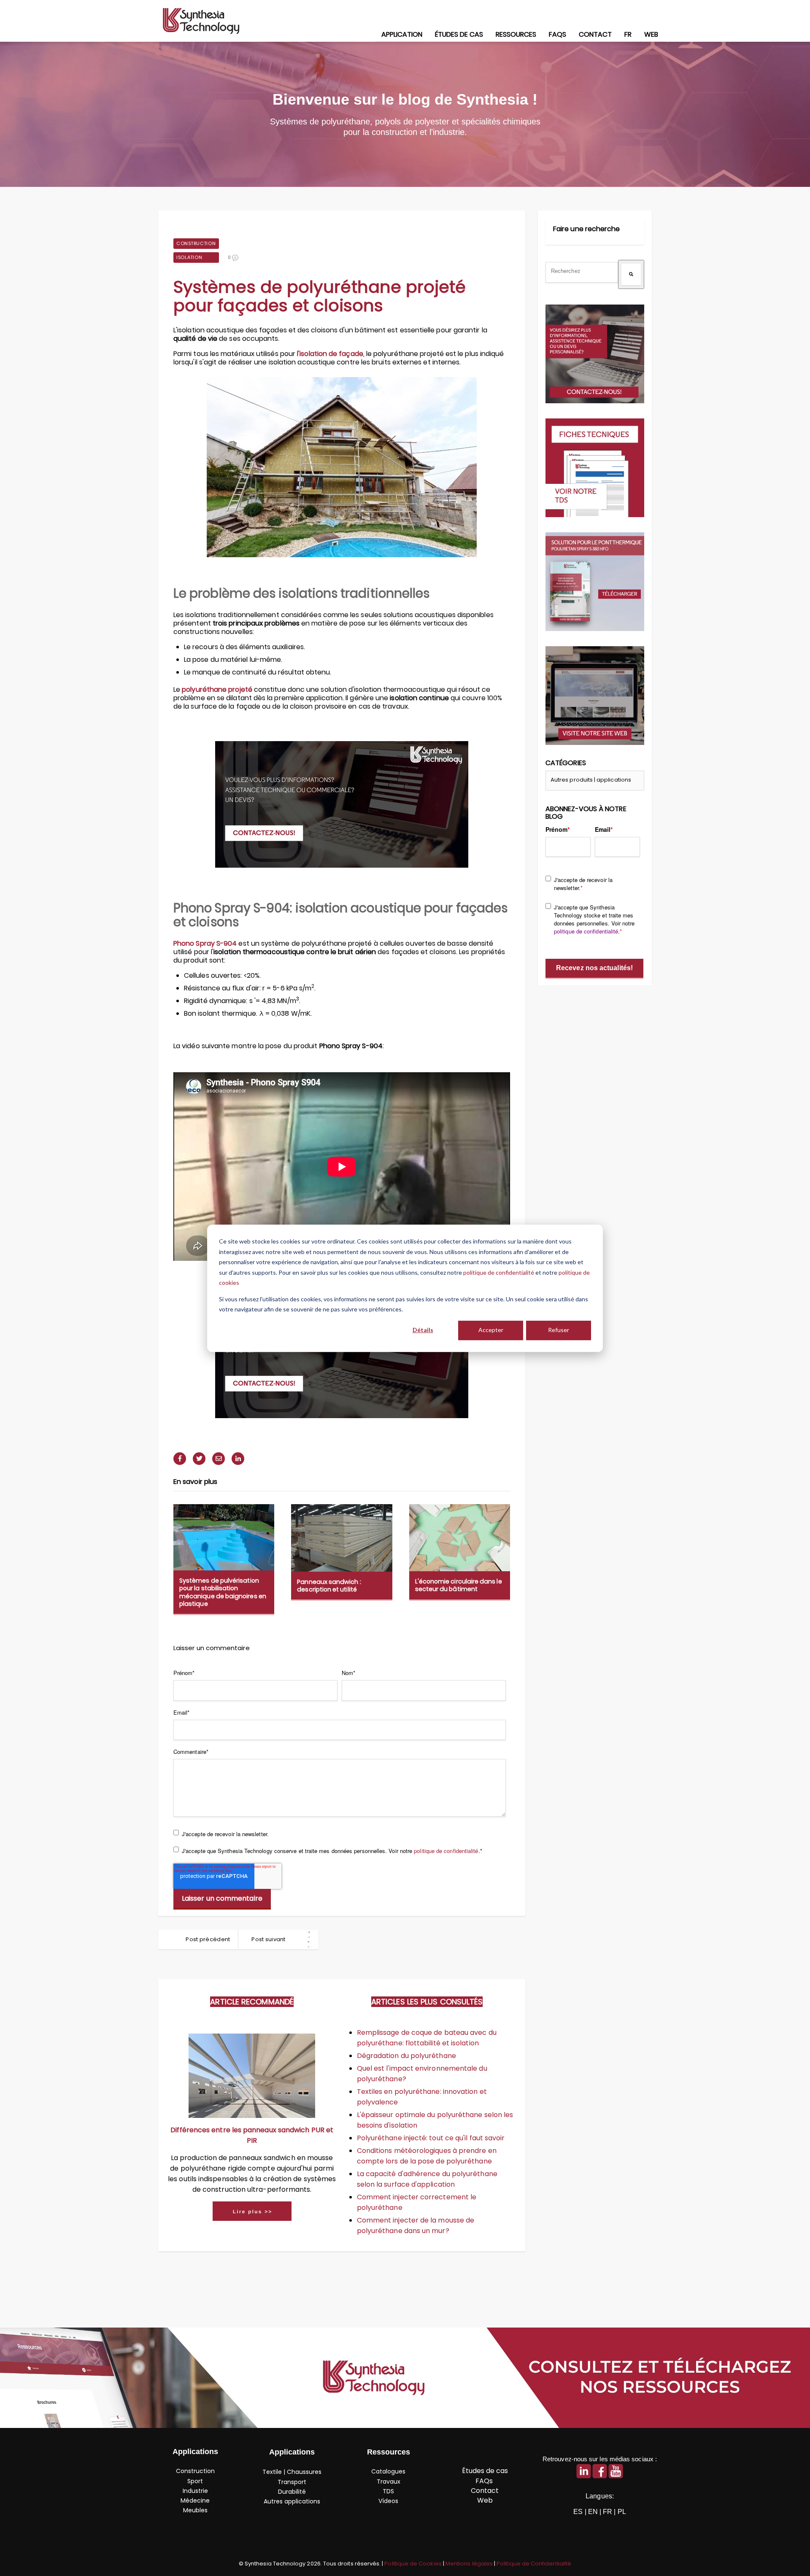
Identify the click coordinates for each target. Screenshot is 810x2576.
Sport (195, 2481)
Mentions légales (470, 2564)
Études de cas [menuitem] (459, 34)
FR (607, 2512)
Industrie (195, 2491)
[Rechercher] (631, 274)
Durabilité (292, 2492)
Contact (485, 2491)
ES (578, 2512)
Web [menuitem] (651, 34)
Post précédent (208, 1939)
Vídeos (388, 2501)
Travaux (389, 2482)
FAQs (485, 2481)
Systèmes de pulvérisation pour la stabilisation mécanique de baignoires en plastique (223, 1592)
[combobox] (582, 272)
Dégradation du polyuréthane (406, 2056)
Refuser (559, 1330)
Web (485, 2500)
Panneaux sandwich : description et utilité (329, 1586)
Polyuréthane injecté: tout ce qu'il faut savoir (431, 2138)
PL (622, 2512)
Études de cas (485, 2471)
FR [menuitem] (628, 34)
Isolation (189, 257)
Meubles (195, 2510)
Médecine (195, 2500)
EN (593, 2512)
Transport (292, 2482)
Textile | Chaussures (292, 2472)
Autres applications (292, 2501)
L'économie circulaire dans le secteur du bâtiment (459, 1585)
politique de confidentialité (499, 1272)
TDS (388, 2491)
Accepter (491, 1330)
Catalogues (388, 2471)
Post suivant (269, 1939)
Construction (196, 243)
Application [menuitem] (402, 34)
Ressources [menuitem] (516, 34)
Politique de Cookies (413, 2564)
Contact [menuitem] (595, 34)
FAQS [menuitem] (558, 34)
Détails (423, 1330)
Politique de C (534, 2564)
